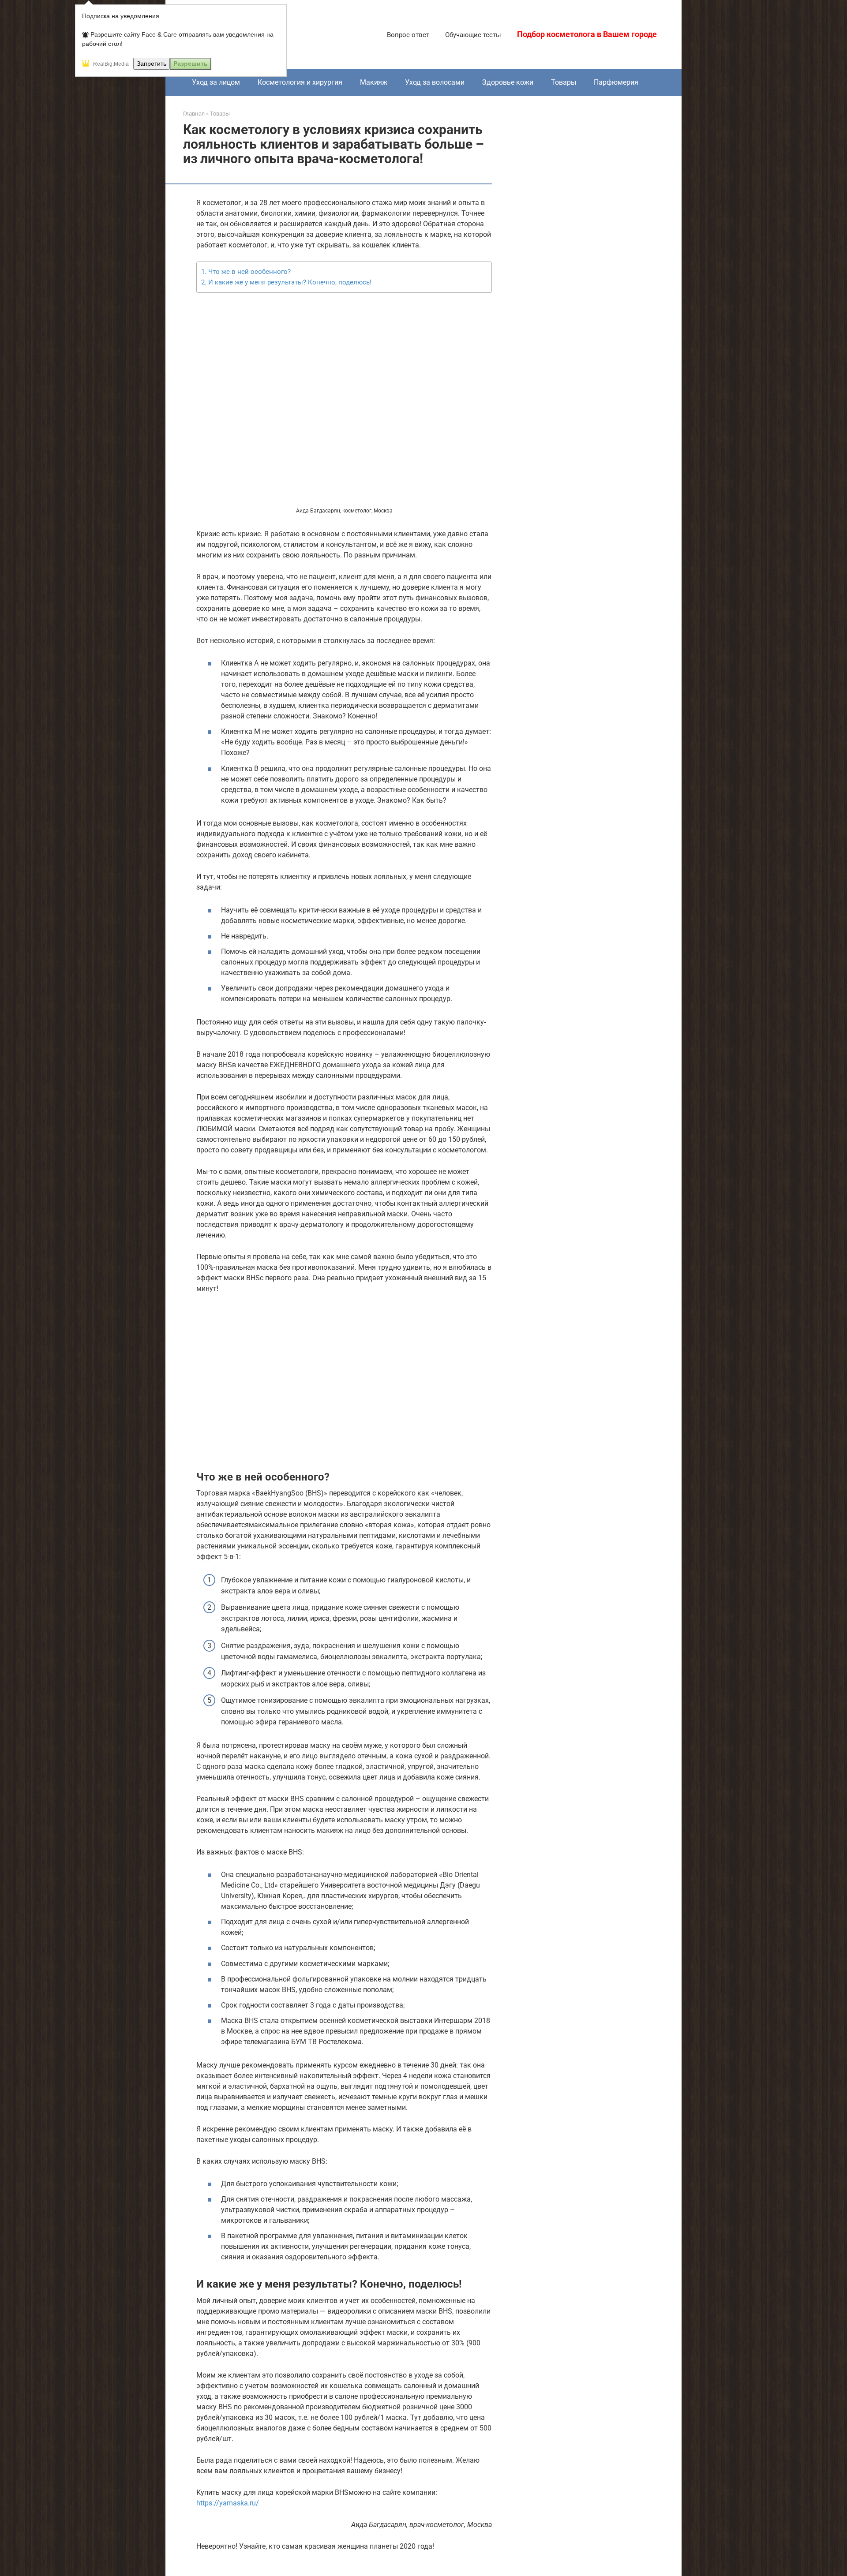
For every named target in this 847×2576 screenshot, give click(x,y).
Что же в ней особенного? (249, 272)
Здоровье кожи (508, 82)
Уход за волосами (435, 82)
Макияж (374, 82)
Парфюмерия (616, 82)
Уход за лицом (216, 82)
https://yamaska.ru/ (228, 2503)
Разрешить (191, 64)
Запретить (152, 64)
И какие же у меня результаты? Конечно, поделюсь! (290, 282)
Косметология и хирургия (300, 82)
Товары (564, 82)
